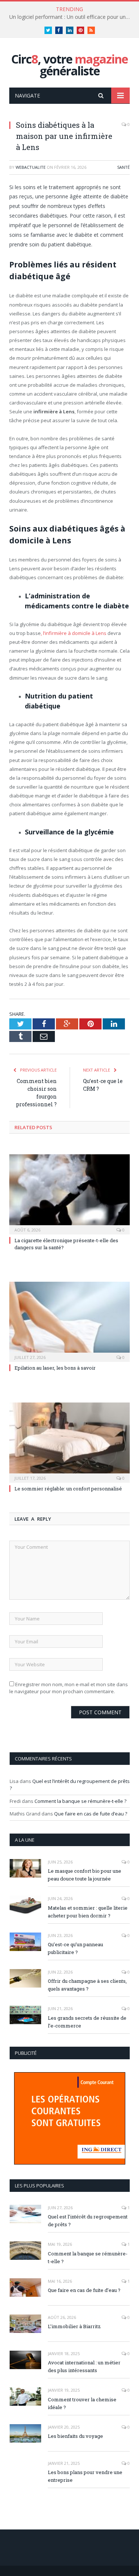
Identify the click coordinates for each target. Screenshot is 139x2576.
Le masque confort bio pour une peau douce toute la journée (85, 1875)
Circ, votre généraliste (69, 65)
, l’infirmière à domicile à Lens (74, 633)
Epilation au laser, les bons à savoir (55, 1368)
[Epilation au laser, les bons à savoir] (69, 1321)
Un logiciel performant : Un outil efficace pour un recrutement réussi (71, 17)
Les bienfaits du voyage (75, 2436)
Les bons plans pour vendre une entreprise (85, 2476)
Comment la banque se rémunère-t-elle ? (80, 1801)
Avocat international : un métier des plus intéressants (84, 2366)
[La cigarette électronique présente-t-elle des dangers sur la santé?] (69, 1194)
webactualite (31, 167)
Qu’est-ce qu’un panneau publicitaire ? (75, 1948)
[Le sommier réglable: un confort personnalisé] (69, 1442)
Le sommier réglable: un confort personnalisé (68, 1489)
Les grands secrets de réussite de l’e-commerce (87, 2022)
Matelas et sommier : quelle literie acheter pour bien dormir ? (88, 1912)
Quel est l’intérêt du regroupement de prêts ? (88, 2220)
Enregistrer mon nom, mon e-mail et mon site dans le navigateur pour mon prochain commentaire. (69, 1688)
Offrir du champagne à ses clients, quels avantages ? (87, 1985)
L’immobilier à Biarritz (74, 2326)
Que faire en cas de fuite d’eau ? (91, 1814)
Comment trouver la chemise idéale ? (82, 2403)
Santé (123, 167)
